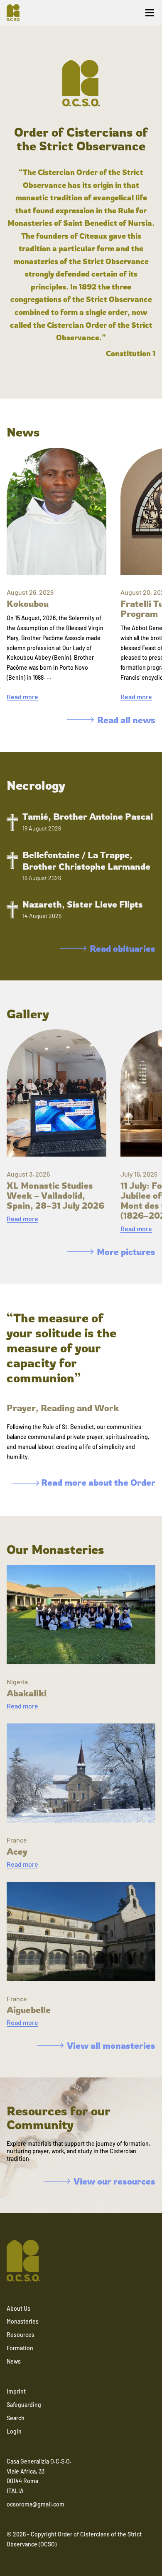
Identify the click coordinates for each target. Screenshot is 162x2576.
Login (14, 2431)
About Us (18, 2308)
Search (16, 2418)
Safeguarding (24, 2405)
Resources (21, 2335)
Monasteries (23, 2321)
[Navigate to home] (17, 12)
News (14, 2361)
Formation (20, 2348)
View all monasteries (111, 2045)
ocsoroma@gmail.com (36, 2504)
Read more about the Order (97, 1482)
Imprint (16, 2391)
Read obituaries (123, 948)
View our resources (114, 2181)
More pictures (126, 1252)
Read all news (126, 720)
